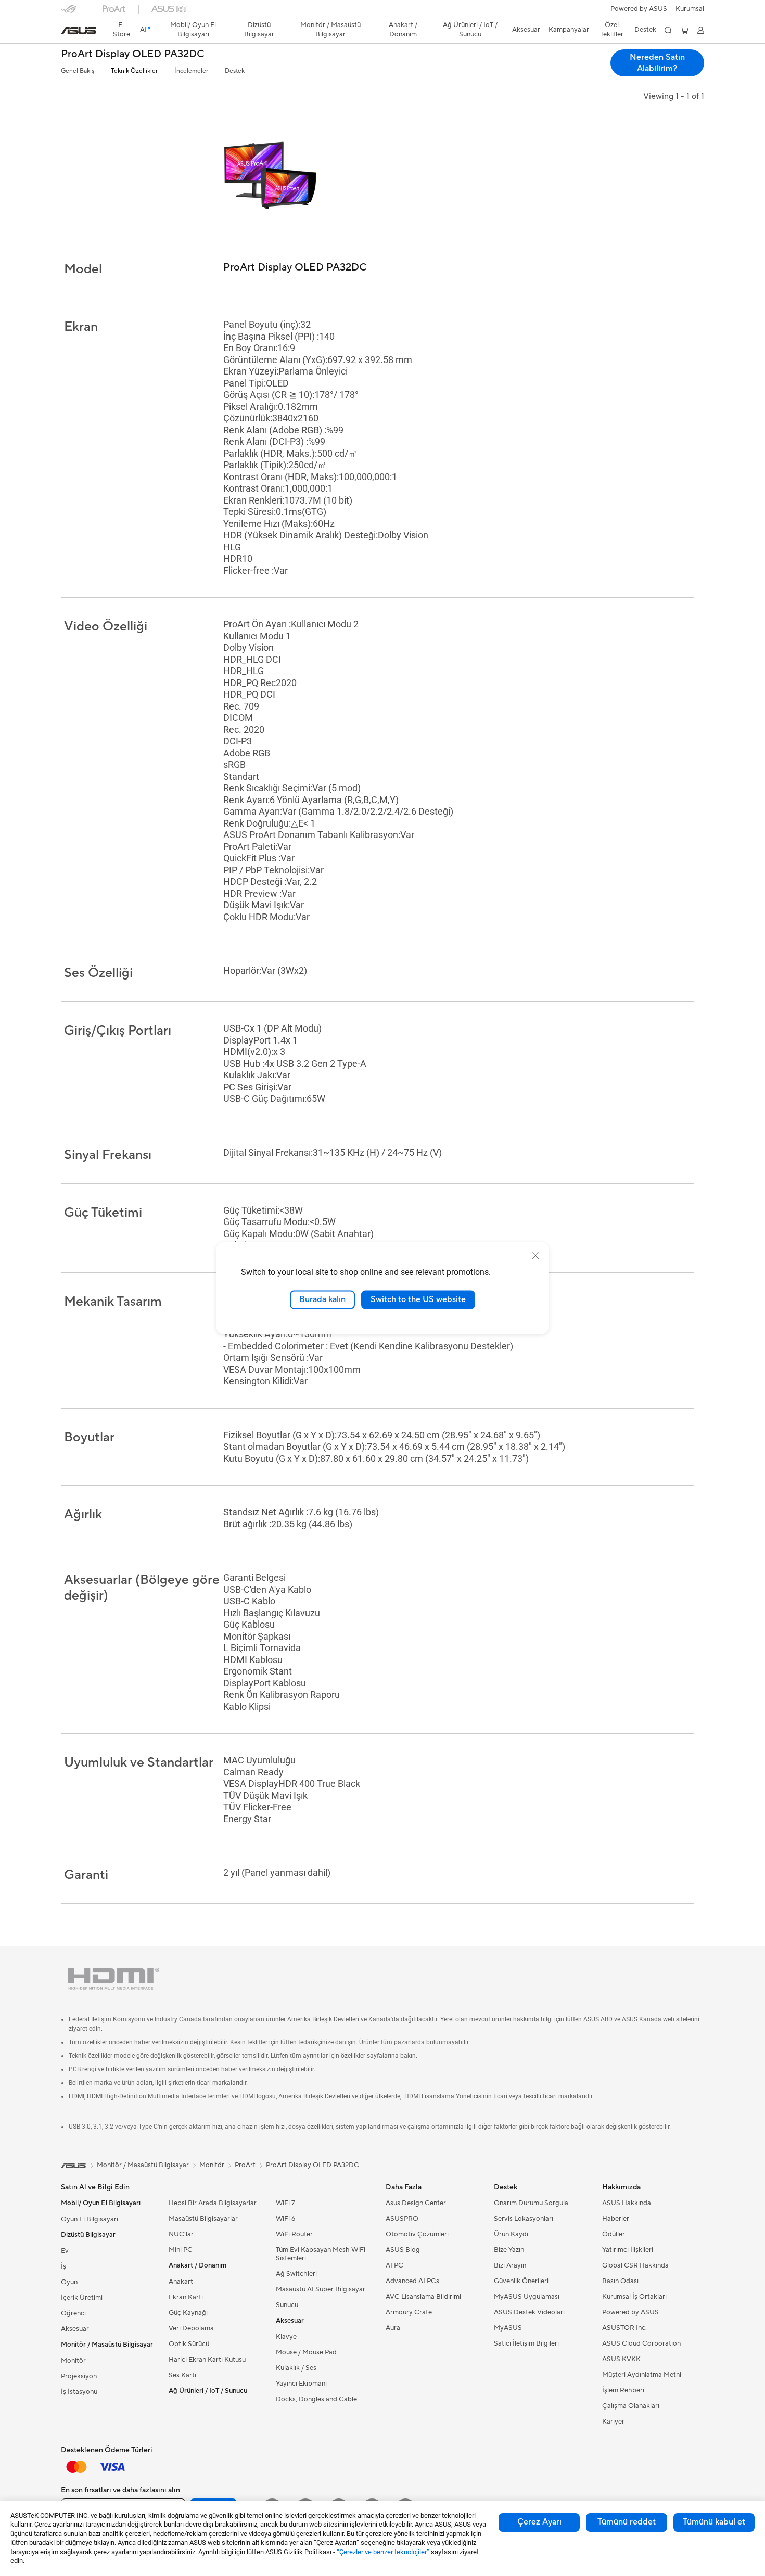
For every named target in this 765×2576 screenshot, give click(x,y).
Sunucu (287, 2305)
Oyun (69, 2282)
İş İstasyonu (79, 2392)
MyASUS (508, 2328)
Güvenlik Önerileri (521, 2281)
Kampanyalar (569, 30)
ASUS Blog (403, 2250)
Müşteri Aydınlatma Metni (642, 2375)
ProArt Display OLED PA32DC (133, 54)
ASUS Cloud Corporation (641, 2343)
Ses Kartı (182, 2375)
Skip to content (67, 32)
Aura (393, 2328)
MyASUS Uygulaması (527, 2297)
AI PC (394, 2265)
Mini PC (181, 2250)
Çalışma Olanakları (631, 2406)
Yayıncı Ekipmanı (301, 2384)
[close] (535, 1256)
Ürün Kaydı (511, 2234)
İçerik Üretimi (82, 2298)
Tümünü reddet (627, 2522)
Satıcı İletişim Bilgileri (526, 2343)
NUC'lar (181, 2234)
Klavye (286, 2337)
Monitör (73, 2361)
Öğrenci (73, 2313)
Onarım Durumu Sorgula (531, 2203)
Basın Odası (620, 2281)
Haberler (616, 2219)
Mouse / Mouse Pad (306, 2352)
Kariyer (613, 2422)
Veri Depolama (191, 2328)
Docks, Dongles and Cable (316, 2399)
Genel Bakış (78, 71)
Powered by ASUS (639, 9)
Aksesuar (75, 2329)
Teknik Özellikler (134, 71)
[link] (79, 31)
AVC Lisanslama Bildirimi (423, 2297)
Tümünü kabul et (714, 2522)
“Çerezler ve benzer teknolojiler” (383, 2552)
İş (63, 2266)
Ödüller (614, 2234)
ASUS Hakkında (627, 2203)
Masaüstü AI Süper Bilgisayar (321, 2289)
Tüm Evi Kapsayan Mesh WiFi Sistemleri (321, 2254)
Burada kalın (322, 1299)
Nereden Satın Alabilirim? (657, 63)
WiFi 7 (285, 2203)
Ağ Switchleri (296, 2274)
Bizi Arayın (510, 2265)
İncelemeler (191, 71)
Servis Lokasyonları (524, 2219)
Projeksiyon (79, 2376)
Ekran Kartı (186, 2297)
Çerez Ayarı (539, 2522)
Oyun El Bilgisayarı (90, 2219)
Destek (235, 71)
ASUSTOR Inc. (624, 2328)
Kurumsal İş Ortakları (634, 2297)
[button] (690, 9)
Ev (65, 2251)
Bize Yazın (509, 2250)
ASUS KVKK (621, 2359)
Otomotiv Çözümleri (417, 2234)
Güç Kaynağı (188, 2313)
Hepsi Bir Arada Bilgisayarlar (213, 2203)
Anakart (181, 2282)
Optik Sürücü (189, 2344)
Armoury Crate (409, 2312)
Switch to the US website (418, 1299)
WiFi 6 (285, 2219)
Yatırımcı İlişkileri (628, 2250)
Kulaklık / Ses (296, 2368)
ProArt (245, 2165)
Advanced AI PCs (412, 2281)
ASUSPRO (402, 2219)
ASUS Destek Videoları (529, 2312)
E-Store (122, 30)
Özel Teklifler (612, 30)
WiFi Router (294, 2234)
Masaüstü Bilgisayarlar (203, 2219)
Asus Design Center (416, 2203)
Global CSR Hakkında (635, 2265)
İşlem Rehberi (623, 2390)
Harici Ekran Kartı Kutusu (207, 2360)
